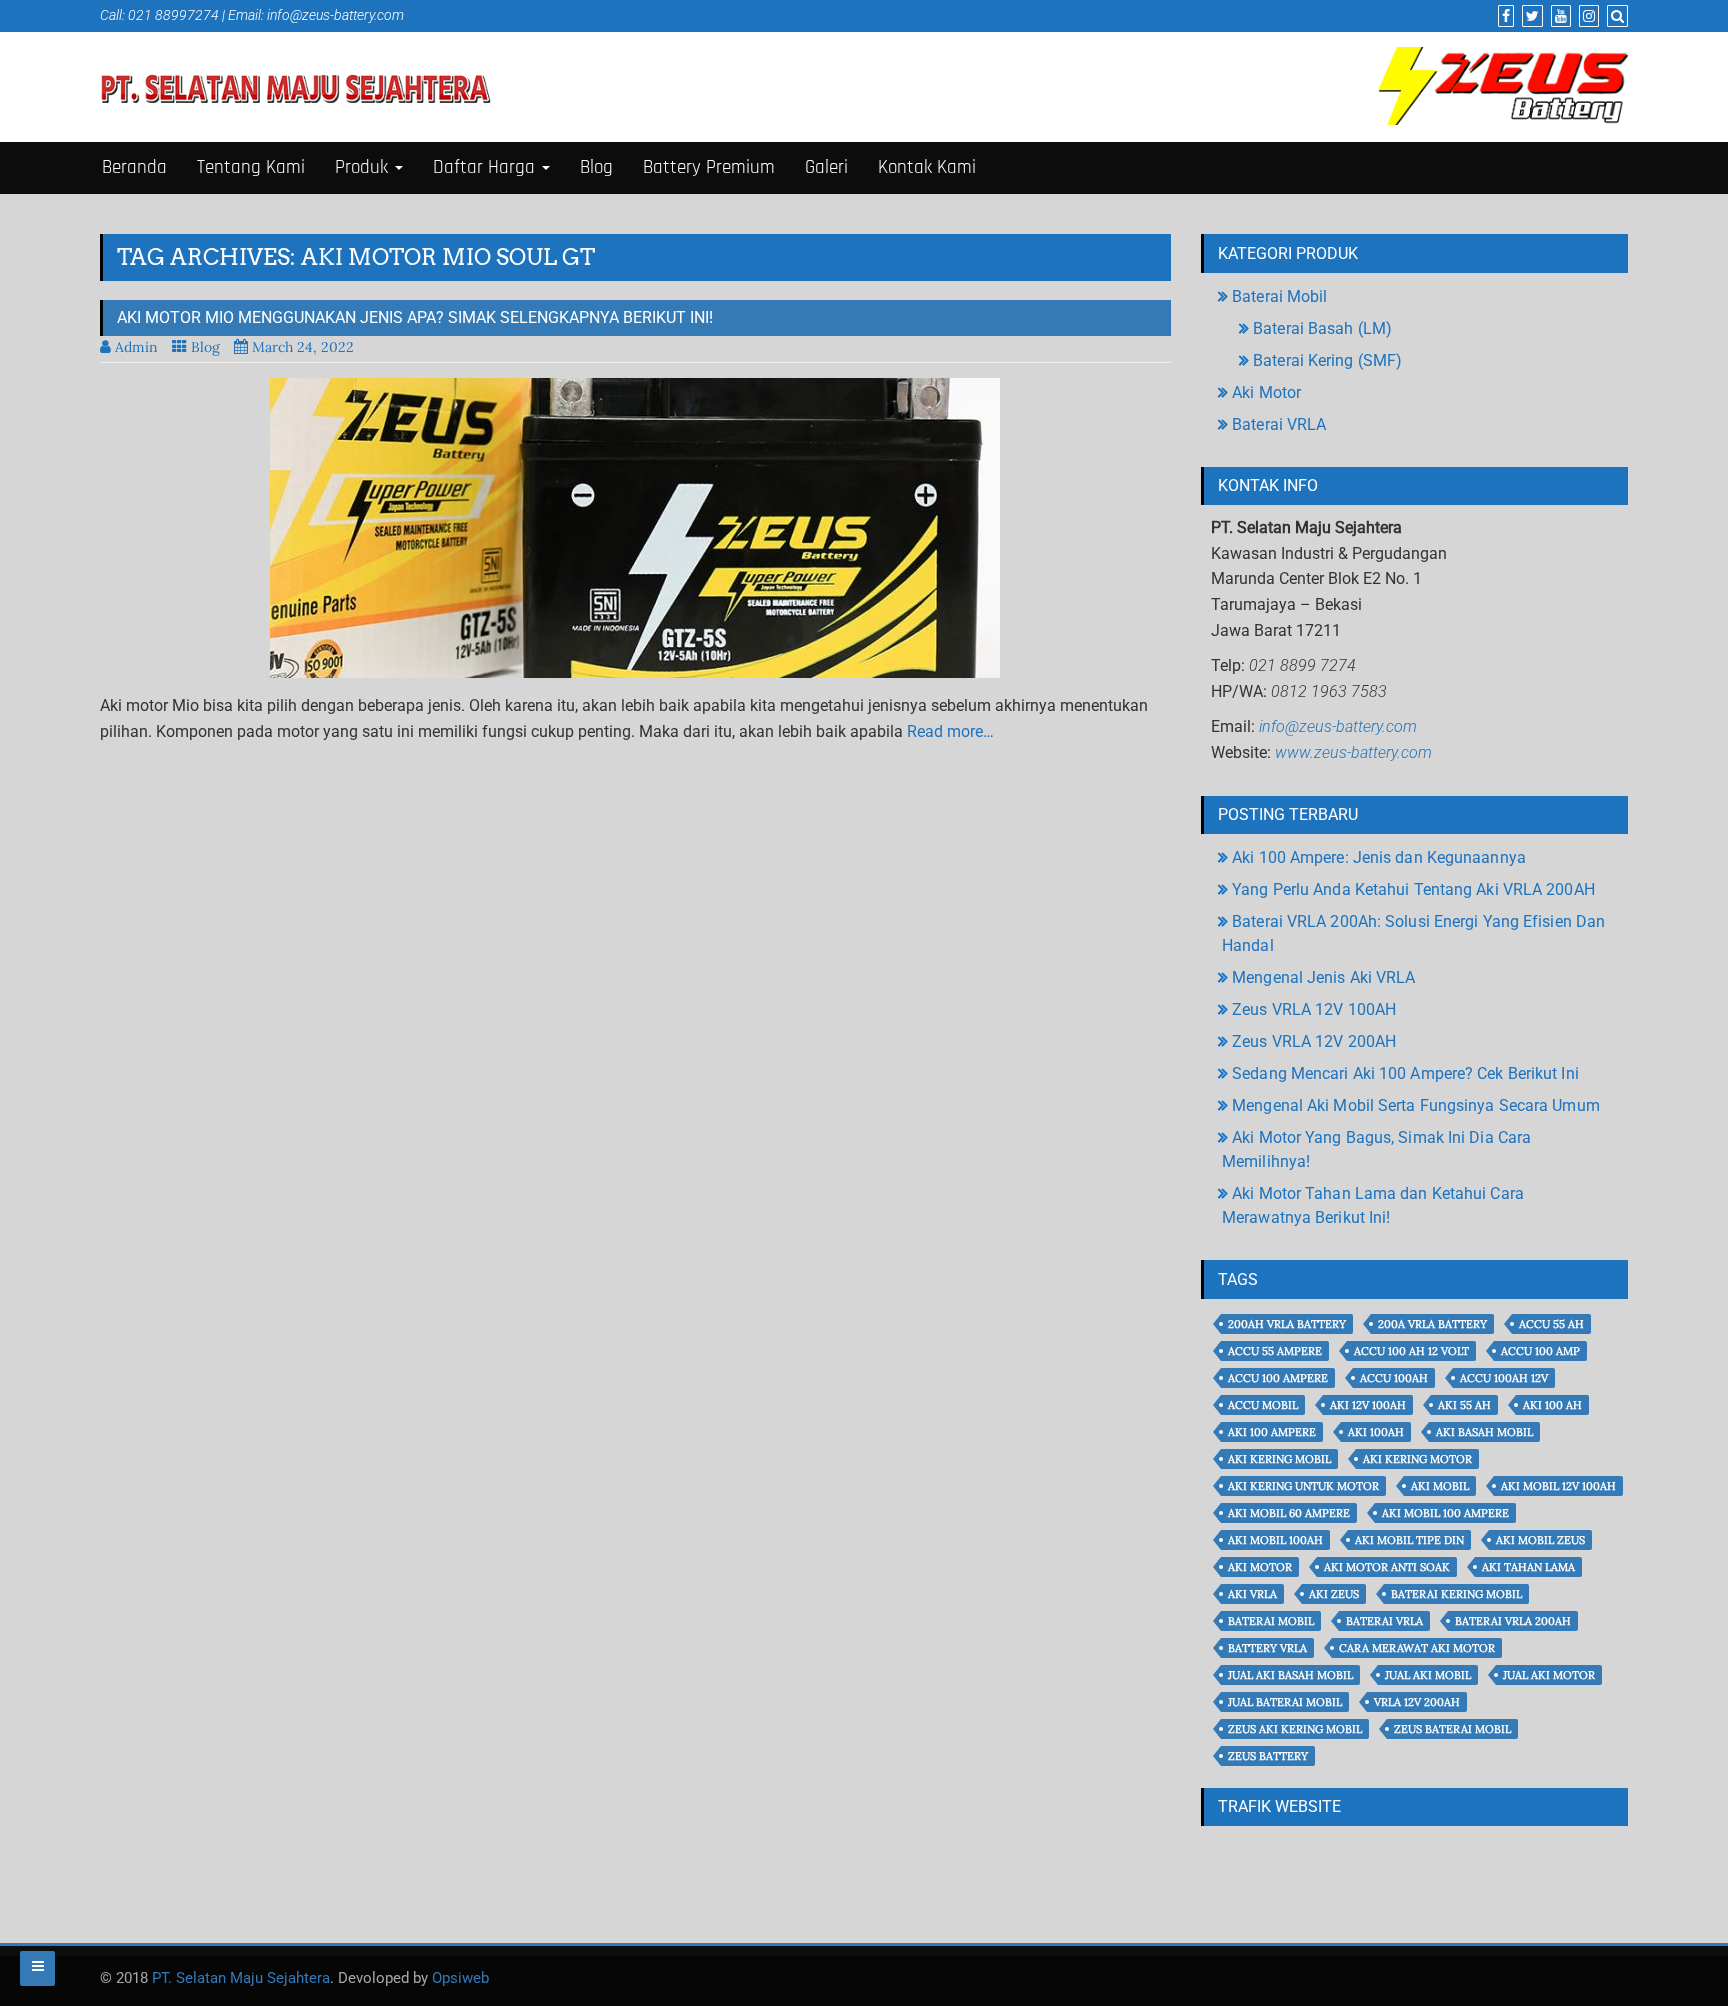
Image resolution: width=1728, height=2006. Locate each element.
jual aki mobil (1428, 1675)
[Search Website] (1615, 16)
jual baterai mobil (1285, 1702)
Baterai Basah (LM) (1322, 328)
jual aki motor (1549, 1675)
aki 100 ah (1552, 1405)
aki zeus (1334, 1594)
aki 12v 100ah (1368, 1405)
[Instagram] (1586, 16)
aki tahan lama (1528, 1567)
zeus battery (1268, 1756)
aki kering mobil (1279, 1459)
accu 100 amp (1540, 1351)
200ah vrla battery (1287, 1324)
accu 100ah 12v (1504, 1378)
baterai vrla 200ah (1513, 1621)
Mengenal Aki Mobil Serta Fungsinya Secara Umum (1416, 1105)
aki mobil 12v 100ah (1558, 1486)
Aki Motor (1266, 392)
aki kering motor (1417, 1459)
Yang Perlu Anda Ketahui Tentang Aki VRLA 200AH (1413, 889)
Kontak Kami (927, 167)
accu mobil (1263, 1405)
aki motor (1260, 1567)
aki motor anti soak (1387, 1567)
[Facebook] (1503, 16)
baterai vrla (1384, 1621)
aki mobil (1440, 1486)
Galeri (826, 167)
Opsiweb (460, 1978)
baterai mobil (1271, 1621)
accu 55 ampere (1275, 1351)
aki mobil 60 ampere (1289, 1513)
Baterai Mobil (1279, 296)
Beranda (134, 167)
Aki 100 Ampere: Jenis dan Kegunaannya (1379, 857)
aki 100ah (1376, 1432)
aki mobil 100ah (1275, 1540)
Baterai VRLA (1279, 424)
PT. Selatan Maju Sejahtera (241, 1978)
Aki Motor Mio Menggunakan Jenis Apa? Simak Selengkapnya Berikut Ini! (415, 317)
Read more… (950, 731)
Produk (364, 167)
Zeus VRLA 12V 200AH (1314, 1041)
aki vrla (1252, 1594)
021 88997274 (173, 15)
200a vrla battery (1432, 1324)
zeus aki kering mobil (1295, 1729)
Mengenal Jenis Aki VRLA (1323, 977)
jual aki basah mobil (1290, 1675)
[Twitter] (1530, 16)
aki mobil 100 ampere (1445, 1513)
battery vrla (1267, 1648)
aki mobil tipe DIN (1409, 1540)
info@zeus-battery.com (335, 15)
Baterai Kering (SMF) (1327, 360)
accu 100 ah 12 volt (1411, 1351)
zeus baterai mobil (1452, 1729)
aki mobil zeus (1540, 1540)
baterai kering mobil (1456, 1594)
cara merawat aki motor (1417, 1648)
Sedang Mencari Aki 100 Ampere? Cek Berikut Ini (1405, 1073)
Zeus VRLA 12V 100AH (1314, 1009)
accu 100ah (1394, 1378)
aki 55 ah (1464, 1405)
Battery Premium (709, 167)
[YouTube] (1558, 16)
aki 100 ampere (1272, 1432)
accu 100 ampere (1278, 1378)
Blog (596, 167)
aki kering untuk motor (1303, 1486)
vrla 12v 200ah (1417, 1702)
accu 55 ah (1551, 1324)
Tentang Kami (251, 167)
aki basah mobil (1484, 1432)
